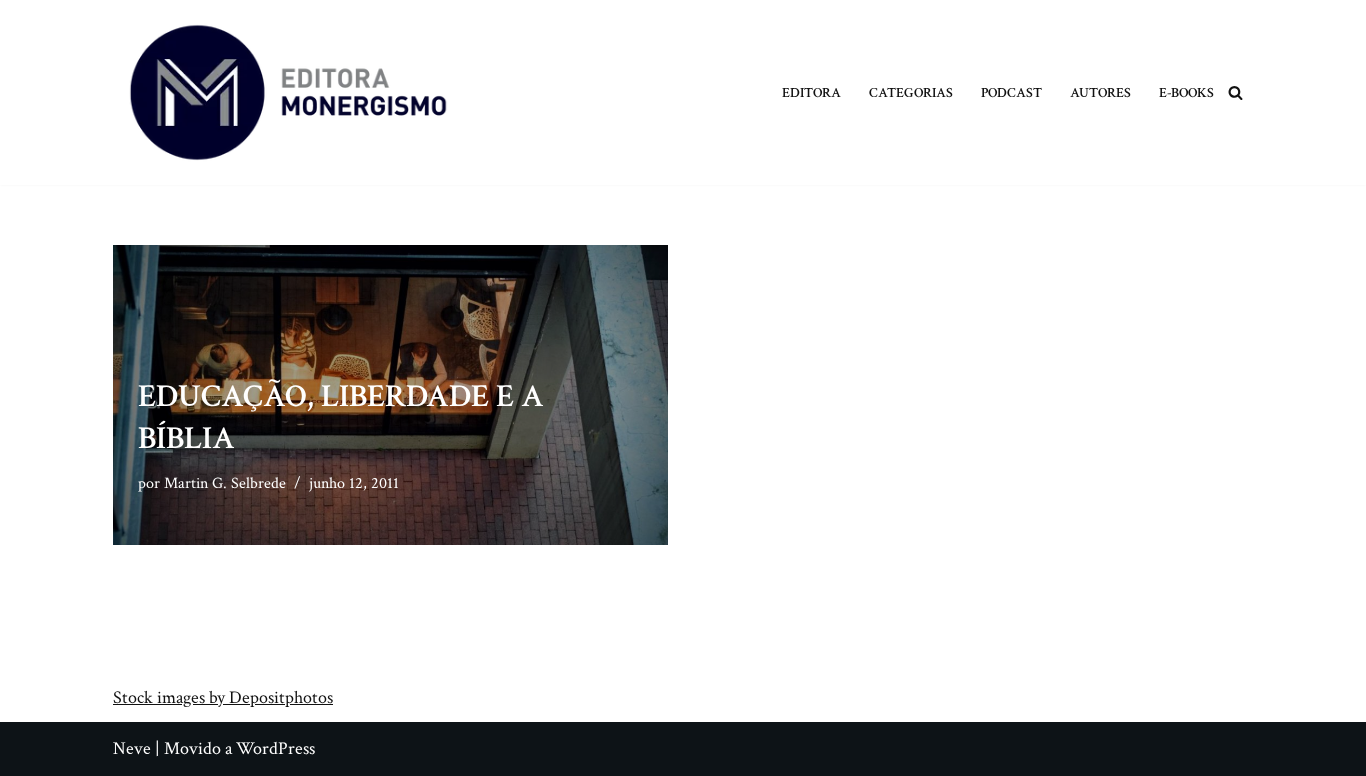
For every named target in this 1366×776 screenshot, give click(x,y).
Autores (1100, 92)
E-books (1186, 92)
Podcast (1011, 92)
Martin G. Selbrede (225, 483)
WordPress (275, 748)
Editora (811, 92)
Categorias (911, 92)
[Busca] (1235, 92)
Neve (132, 748)
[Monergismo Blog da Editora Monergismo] (288, 92)
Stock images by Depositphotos (223, 697)
